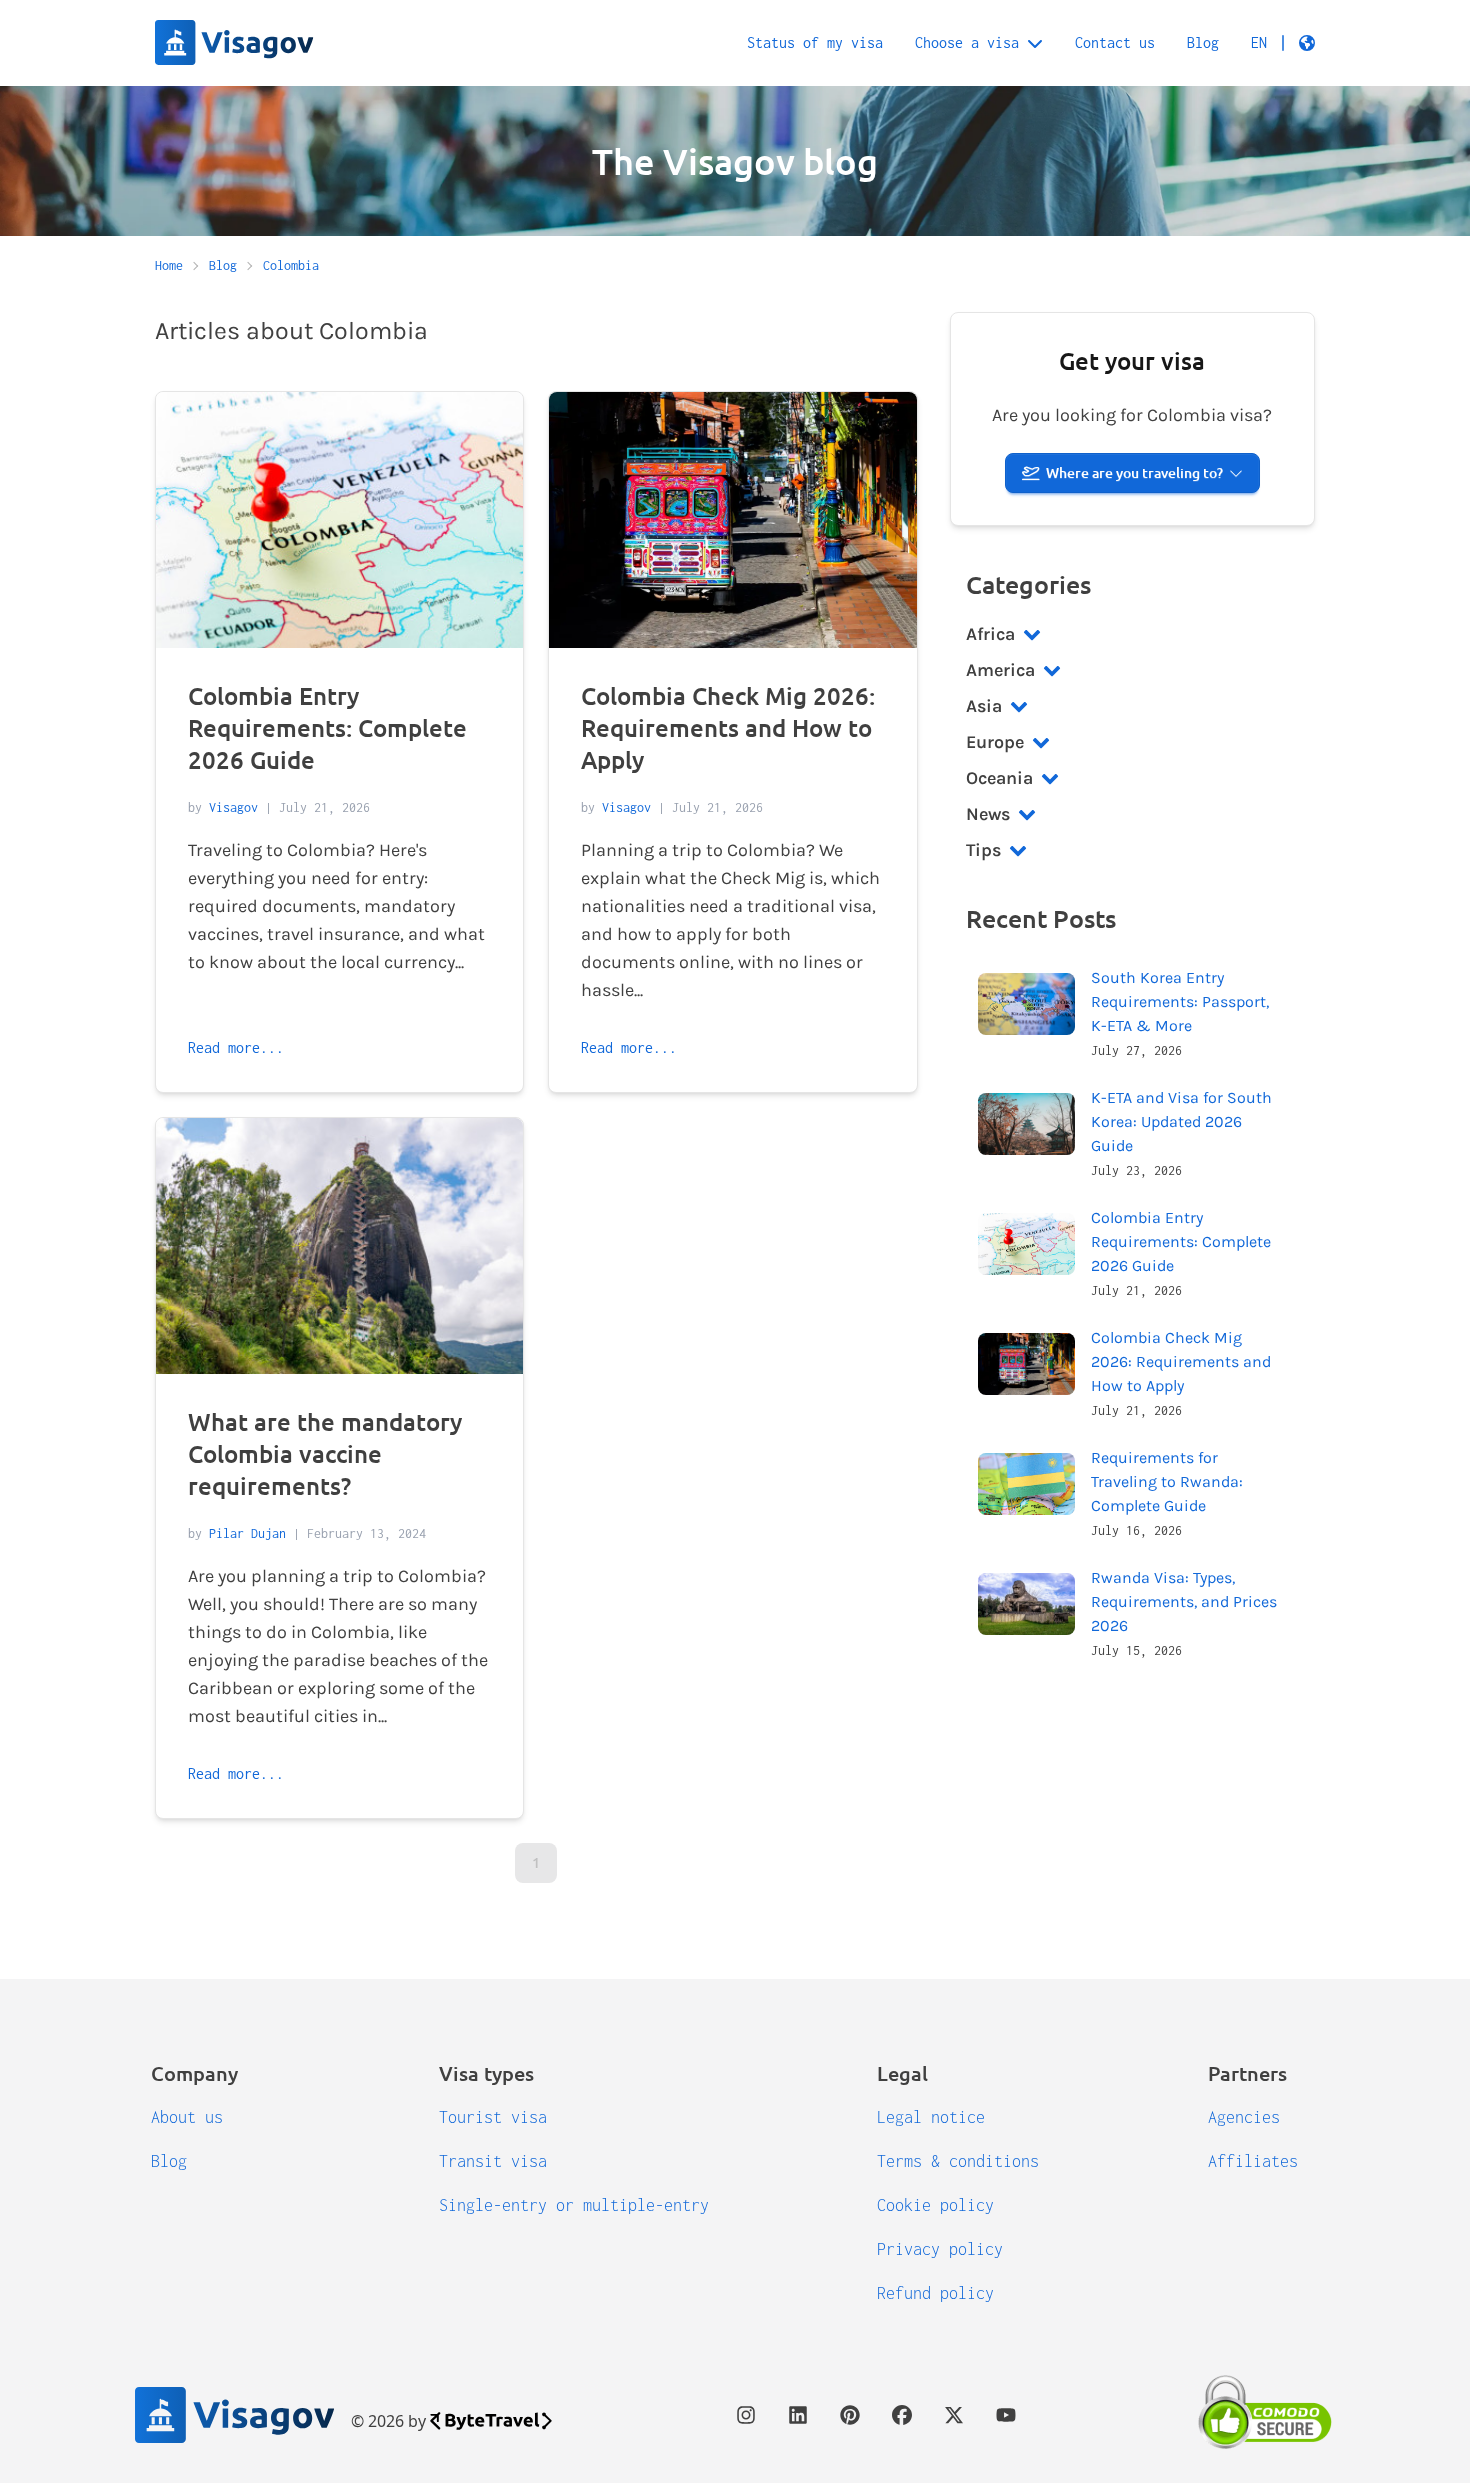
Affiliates (1253, 2161)
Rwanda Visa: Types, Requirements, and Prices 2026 (1184, 1601)
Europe (995, 742)
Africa (990, 634)
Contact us (1115, 42)
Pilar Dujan (247, 1533)
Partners (1247, 2073)
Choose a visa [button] (967, 42)
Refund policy (935, 2293)
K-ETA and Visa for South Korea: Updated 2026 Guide (1181, 1121)
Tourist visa (493, 2117)
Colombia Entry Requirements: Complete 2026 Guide (327, 727)
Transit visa (493, 2161)
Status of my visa (815, 42)
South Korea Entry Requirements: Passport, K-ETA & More (1180, 1001)
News (988, 814)
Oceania (999, 778)
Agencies (1244, 2117)
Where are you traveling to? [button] (1134, 472)
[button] (1283, 43)
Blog (1203, 42)
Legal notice (931, 2117)
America (1000, 670)
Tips (983, 850)
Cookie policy (935, 2205)
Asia (984, 706)
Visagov (233, 807)
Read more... (236, 1047)
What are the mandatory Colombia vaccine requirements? (325, 1453)
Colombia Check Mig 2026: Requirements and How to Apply (728, 727)
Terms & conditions (958, 2161)
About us (187, 2117)
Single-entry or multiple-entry (574, 2205)
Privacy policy (940, 2249)
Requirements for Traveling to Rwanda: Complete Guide (1167, 1481)
